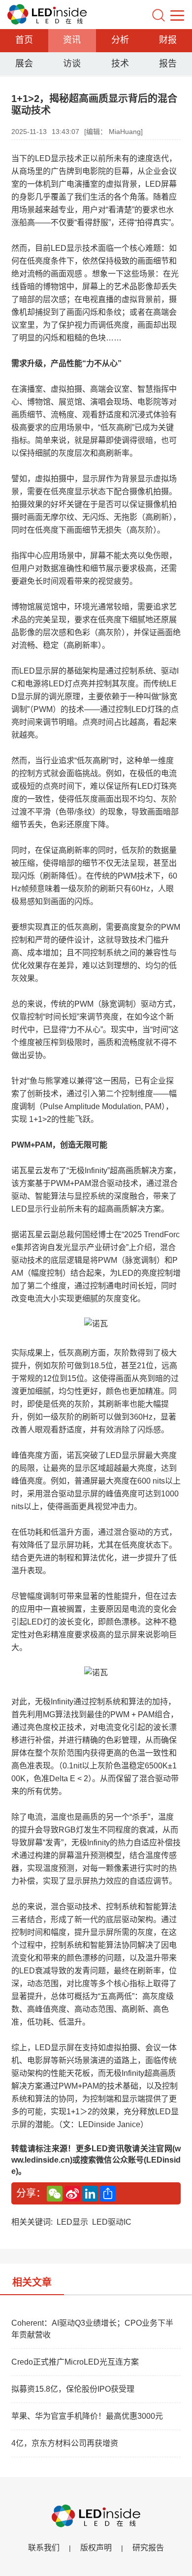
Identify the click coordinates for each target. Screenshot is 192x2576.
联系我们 (44, 2548)
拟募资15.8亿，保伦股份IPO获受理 (73, 2389)
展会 (24, 64)
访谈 (72, 64)
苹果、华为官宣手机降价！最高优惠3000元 (87, 2416)
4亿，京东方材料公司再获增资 (65, 2443)
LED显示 (72, 2222)
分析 (120, 40)
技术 (120, 64)
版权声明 (96, 2548)
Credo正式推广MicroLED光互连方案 (75, 2362)
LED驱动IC (112, 2222)
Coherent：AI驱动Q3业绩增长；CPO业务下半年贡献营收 (92, 2329)
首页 (24, 40)
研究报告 (148, 2548)
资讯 (72, 40)
